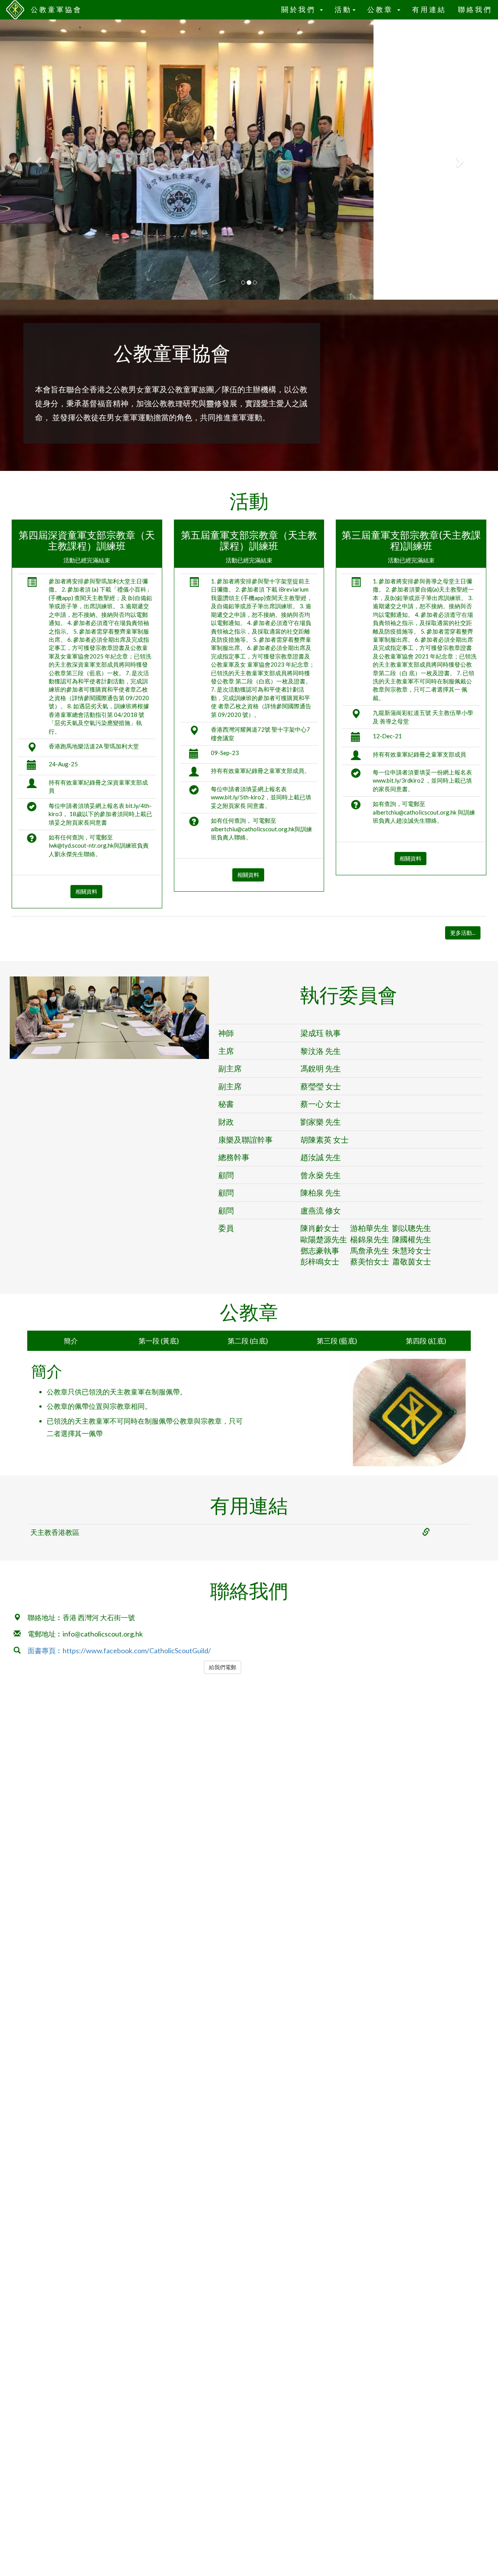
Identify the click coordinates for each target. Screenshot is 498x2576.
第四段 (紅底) (426, 1341)
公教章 (382, 10)
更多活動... (463, 933)
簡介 (71, 1341)
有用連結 (429, 10)
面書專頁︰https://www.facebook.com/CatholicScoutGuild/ (119, 1651)
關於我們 (300, 10)
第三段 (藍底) (337, 1341)
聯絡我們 (475, 10)
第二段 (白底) (248, 1341)
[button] (37, 160)
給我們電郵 (223, 1667)
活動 (343, 10)
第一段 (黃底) (159, 1341)
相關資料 (86, 891)
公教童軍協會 (56, 10)
